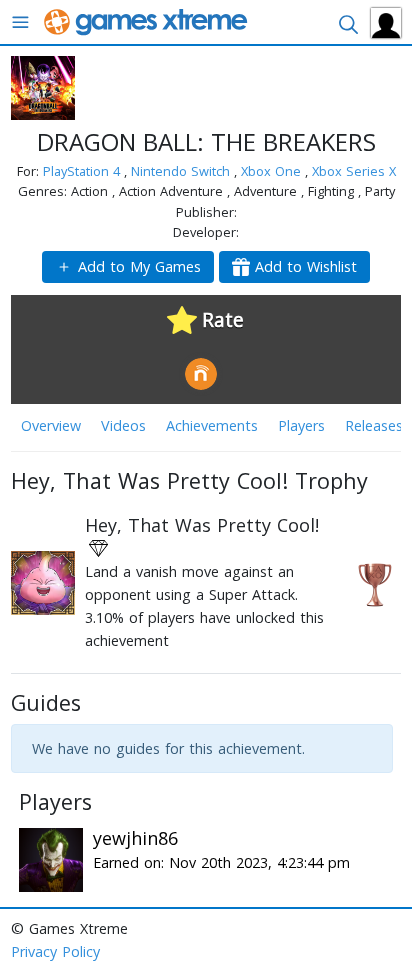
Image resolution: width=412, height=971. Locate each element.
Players (301, 425)
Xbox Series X (354, 171)
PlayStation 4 (83, 171)
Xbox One (273, 171)
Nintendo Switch (182, 171)
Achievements (212, 425)
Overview (51, 425)
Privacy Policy (55, 951)
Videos (123, 425)
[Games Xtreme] (147, 20)
